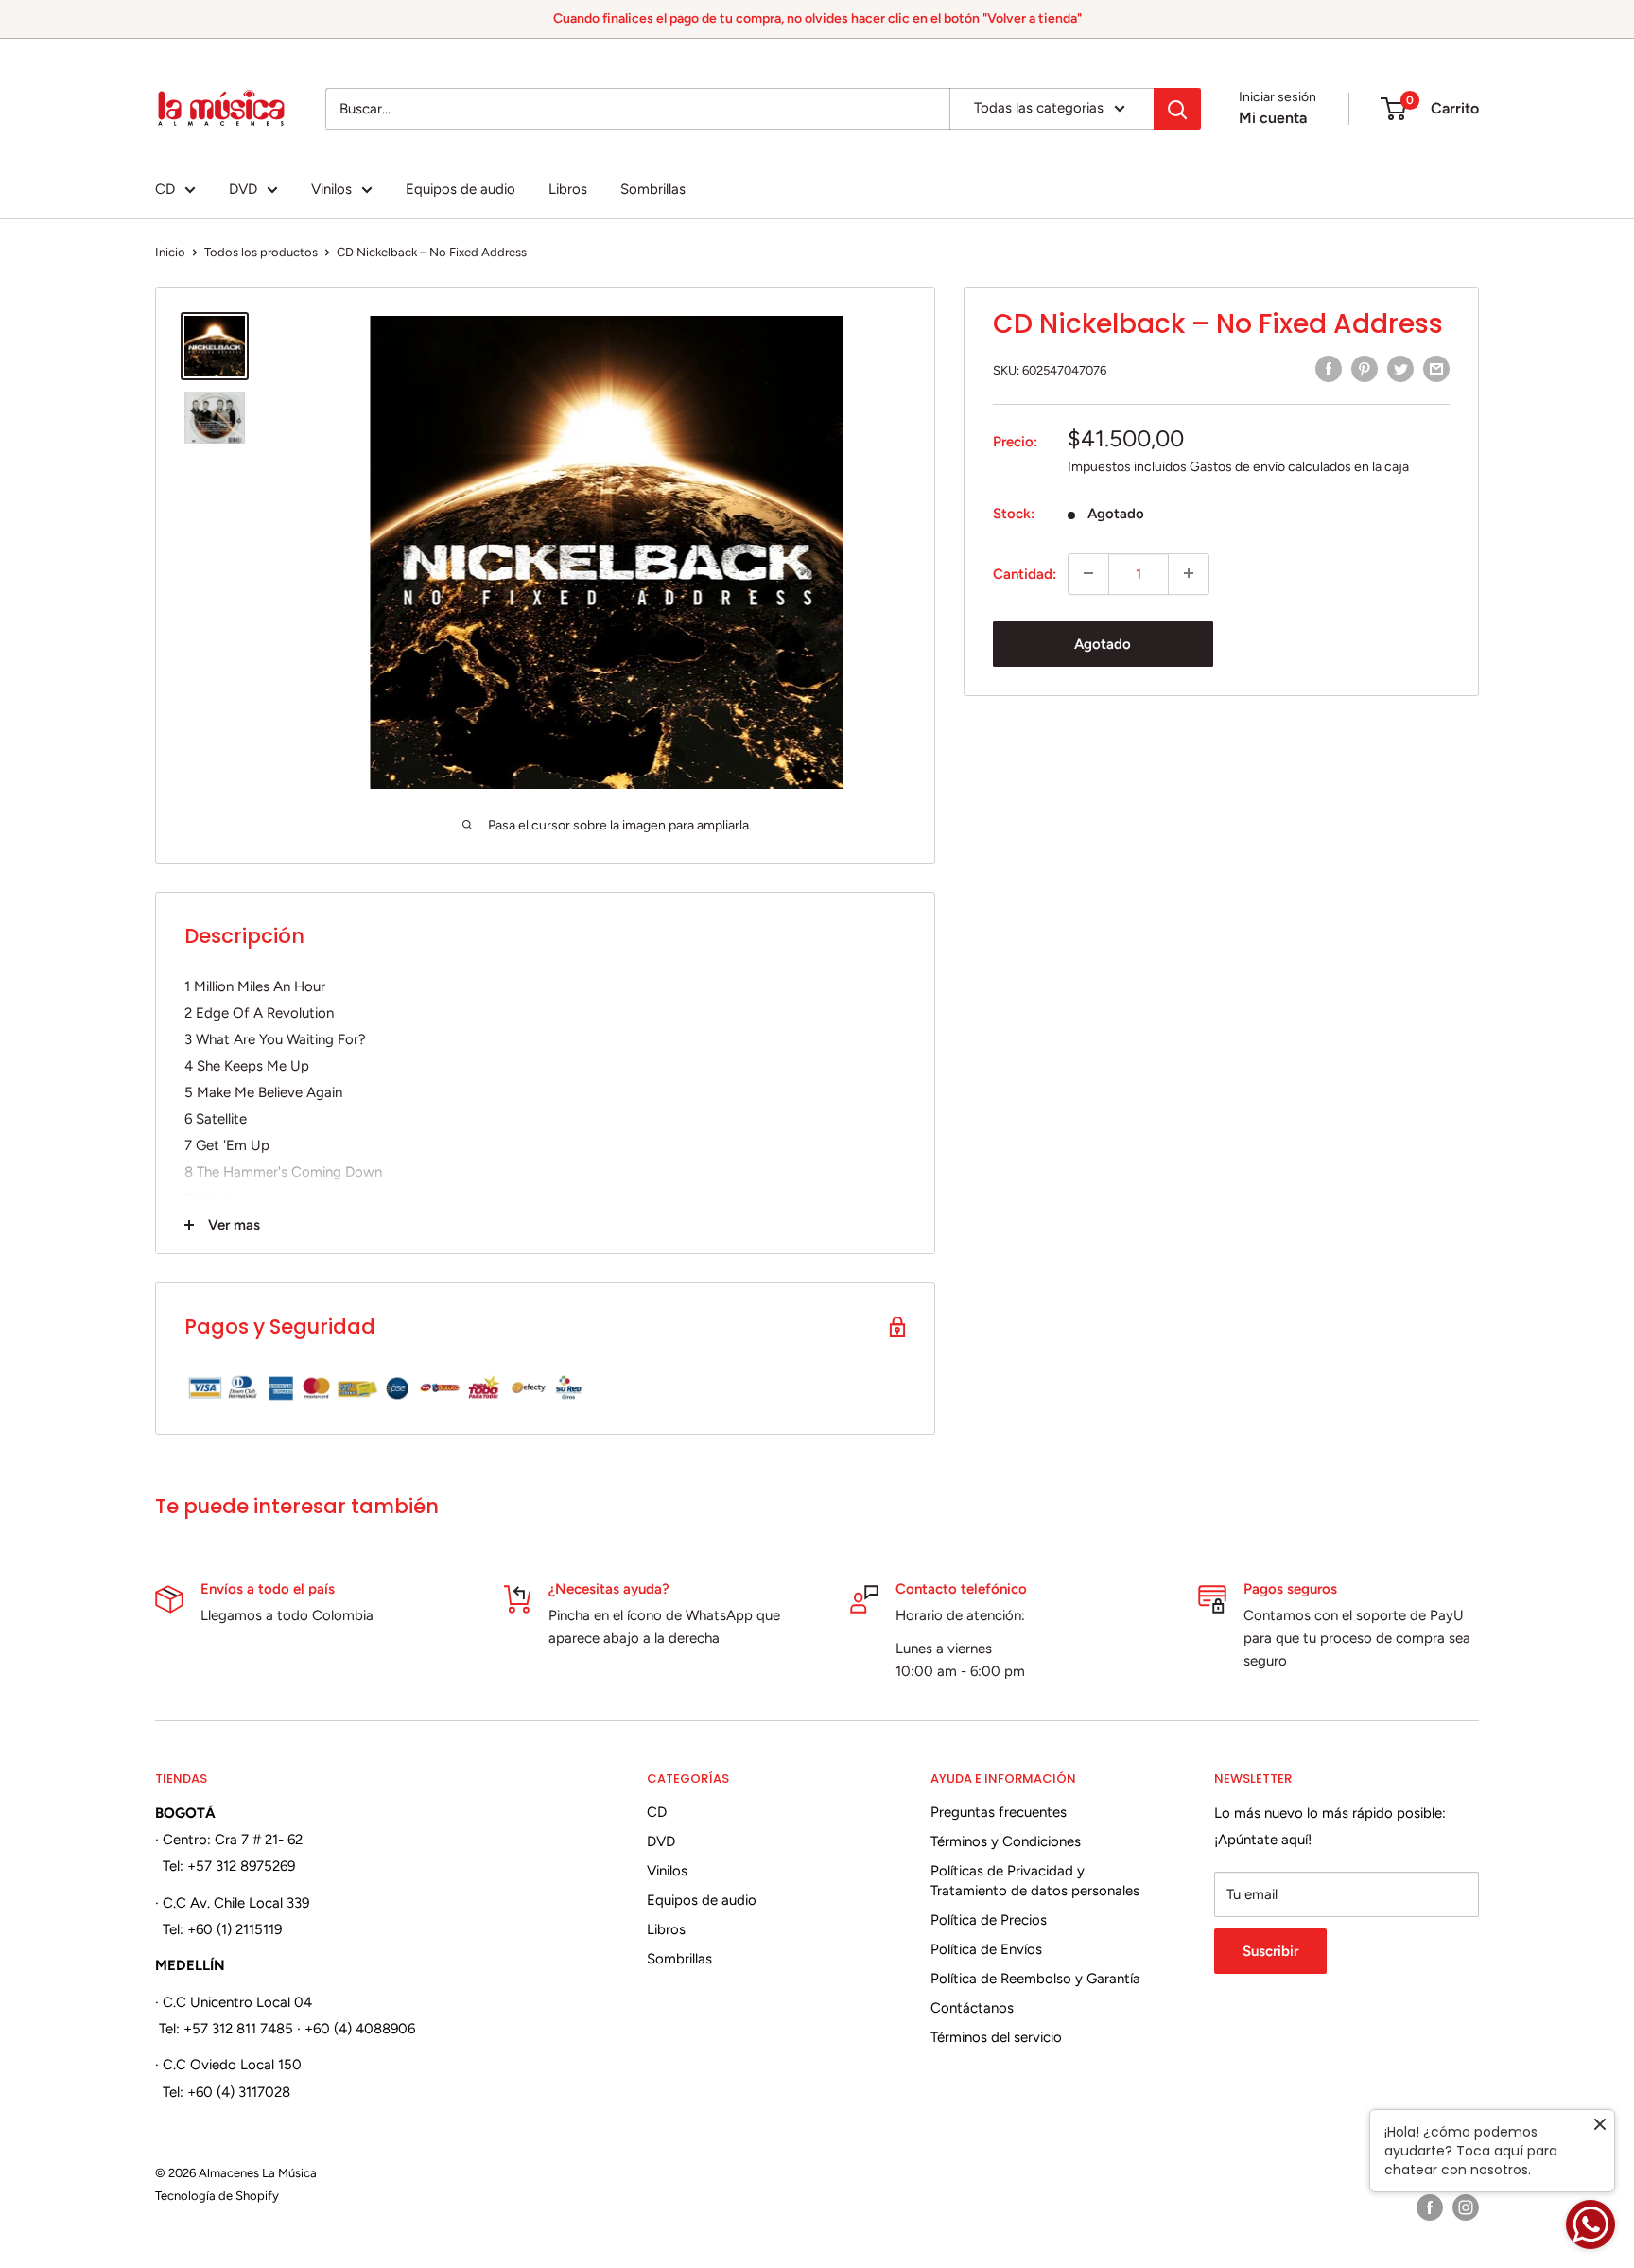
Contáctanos (972, 2008)
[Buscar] (1177, 109)
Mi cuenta (1273, 118)
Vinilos (331, 189)
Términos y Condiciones (1006, 1841)
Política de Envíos (986, 1949)
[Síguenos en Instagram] (1466, 2207)
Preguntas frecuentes (999, 1812)
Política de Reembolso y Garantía (1035, 1979)
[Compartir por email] (1436, 368)
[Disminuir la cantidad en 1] (1088, 573)
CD (165, 189)
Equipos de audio (461, 189)
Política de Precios (989, 1920)
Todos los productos (261, 252)
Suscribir (1270, 1951)
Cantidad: (1025, 573)
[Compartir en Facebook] (1329, 368)
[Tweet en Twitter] (1400, 368)
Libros (568, 189)
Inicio (170, 252)
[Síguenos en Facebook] (1430, 2207)
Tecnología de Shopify (217, 2196)
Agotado (1103, 643)
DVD (243, 189)
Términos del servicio (996, 2037)
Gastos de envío (1237, 466)
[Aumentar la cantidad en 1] (1189, 573)
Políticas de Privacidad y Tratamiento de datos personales (1035, 1881)
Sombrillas (653, 189)
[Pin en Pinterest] (1365, 368)
